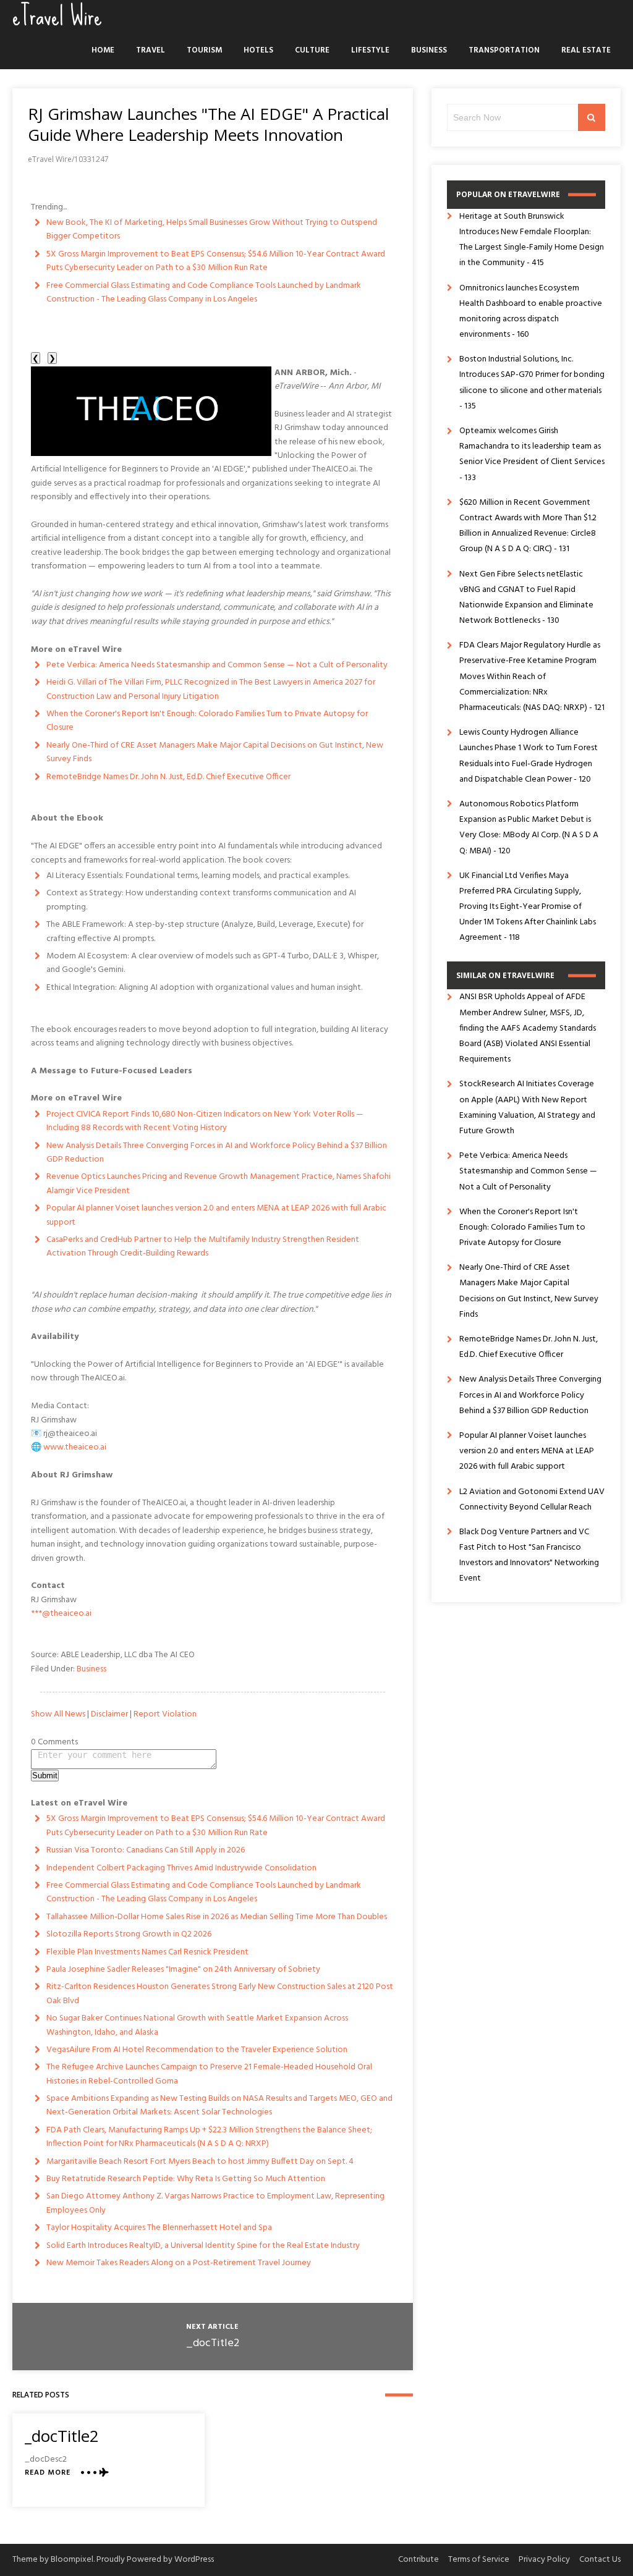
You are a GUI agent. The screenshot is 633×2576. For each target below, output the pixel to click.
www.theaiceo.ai (75, 1447)
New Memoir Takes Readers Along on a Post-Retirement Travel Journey (179, 2263)
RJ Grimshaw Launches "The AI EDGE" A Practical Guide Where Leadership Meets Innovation (208, 124)
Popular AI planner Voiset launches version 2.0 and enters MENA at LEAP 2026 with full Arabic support (216, 1215)
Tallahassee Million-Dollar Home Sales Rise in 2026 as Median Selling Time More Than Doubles (217, 1917)
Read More (48, 2473)
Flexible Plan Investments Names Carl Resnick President (147, 1952)
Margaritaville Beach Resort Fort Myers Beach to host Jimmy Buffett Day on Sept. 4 (200, 2162)
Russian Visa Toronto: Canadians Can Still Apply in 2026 (146, 1850)
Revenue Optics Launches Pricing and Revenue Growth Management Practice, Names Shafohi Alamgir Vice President (219, 1184)
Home (103, 50)
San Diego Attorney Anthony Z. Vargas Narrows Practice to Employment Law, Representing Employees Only (215, 2203)
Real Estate (586, 50)
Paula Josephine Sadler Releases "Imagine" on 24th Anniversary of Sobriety (183, 1970)
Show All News (58, 1714)
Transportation (504, 50)
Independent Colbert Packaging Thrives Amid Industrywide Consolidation (181, 1868)
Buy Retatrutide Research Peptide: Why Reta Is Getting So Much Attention (186, 2179)
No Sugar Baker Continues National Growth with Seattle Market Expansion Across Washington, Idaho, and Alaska (197, 2025)
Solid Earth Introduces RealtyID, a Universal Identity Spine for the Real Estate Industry (203, 2246)
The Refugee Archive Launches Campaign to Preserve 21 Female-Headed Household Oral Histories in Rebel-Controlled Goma (209, 2074)
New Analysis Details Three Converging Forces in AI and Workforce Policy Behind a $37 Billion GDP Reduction (217, 1153)
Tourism (204, 50)
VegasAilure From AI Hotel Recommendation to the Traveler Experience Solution (197, 2050)
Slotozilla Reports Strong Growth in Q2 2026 (129, 1934)
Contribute (418, 2560)
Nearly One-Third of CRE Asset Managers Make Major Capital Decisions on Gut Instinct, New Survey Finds (215, 752)
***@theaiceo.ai (61, 1614)
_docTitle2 (213, 2343)
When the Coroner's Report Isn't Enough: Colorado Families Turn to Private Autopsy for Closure (207, 721)
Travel (151, 50)
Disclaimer (109, 1714)
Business (429, 50)
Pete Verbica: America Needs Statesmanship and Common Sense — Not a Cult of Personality (217, 665)
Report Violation (165, 1714)
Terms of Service (479, 2560)
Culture (312, 50)
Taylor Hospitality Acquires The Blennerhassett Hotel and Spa (159, 2228)
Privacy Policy (544, 2560)
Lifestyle (370, 50)
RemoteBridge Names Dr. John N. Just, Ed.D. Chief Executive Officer (168, 777)
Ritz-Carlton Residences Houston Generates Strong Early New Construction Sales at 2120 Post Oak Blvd (220, 1994)
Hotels (258, 50)
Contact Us (600, 2560)
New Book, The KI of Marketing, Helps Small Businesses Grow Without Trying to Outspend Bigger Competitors (212, 230)
